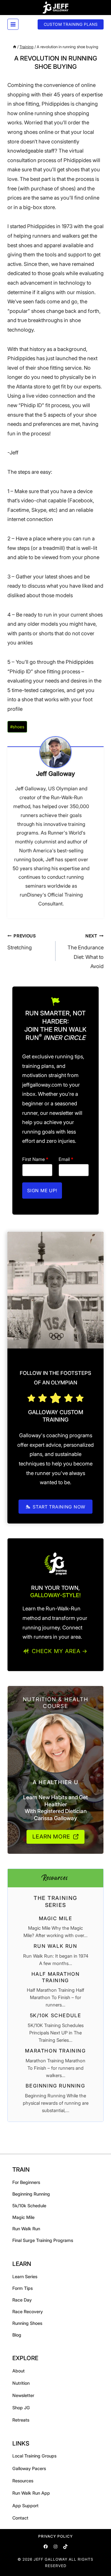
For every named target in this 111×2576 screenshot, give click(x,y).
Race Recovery (28, 2311)
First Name (35, 1159)
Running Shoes (27, 2323)
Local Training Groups (34, 2456)
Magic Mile (56, 1918)
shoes (17, 727)
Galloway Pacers (29, 2468)
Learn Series (25, 2276)
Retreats (21, 2420)
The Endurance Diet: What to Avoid (86, 951)
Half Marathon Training (56, 1977)
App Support (25, 2506)
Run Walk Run (55, 1946)
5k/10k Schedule (56, 2015)
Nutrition (21, 2383)
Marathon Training (55, 2051)
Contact (20, 2518)
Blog (17, 2335)
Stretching (22, 942)
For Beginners (26, 2182)
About (18, 2371)
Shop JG (21, 2408)
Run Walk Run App (31, 2493)
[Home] (15, 47)
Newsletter (23, 2395)
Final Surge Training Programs (43, 2240)
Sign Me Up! (42, 1191)
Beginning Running (55, 2086)
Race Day (22, 2300)
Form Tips (23, 2288)
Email (66, 1159)
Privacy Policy (55, 2536)
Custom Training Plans (71, 24)
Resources (23, 2481)
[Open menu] (13, 24)
